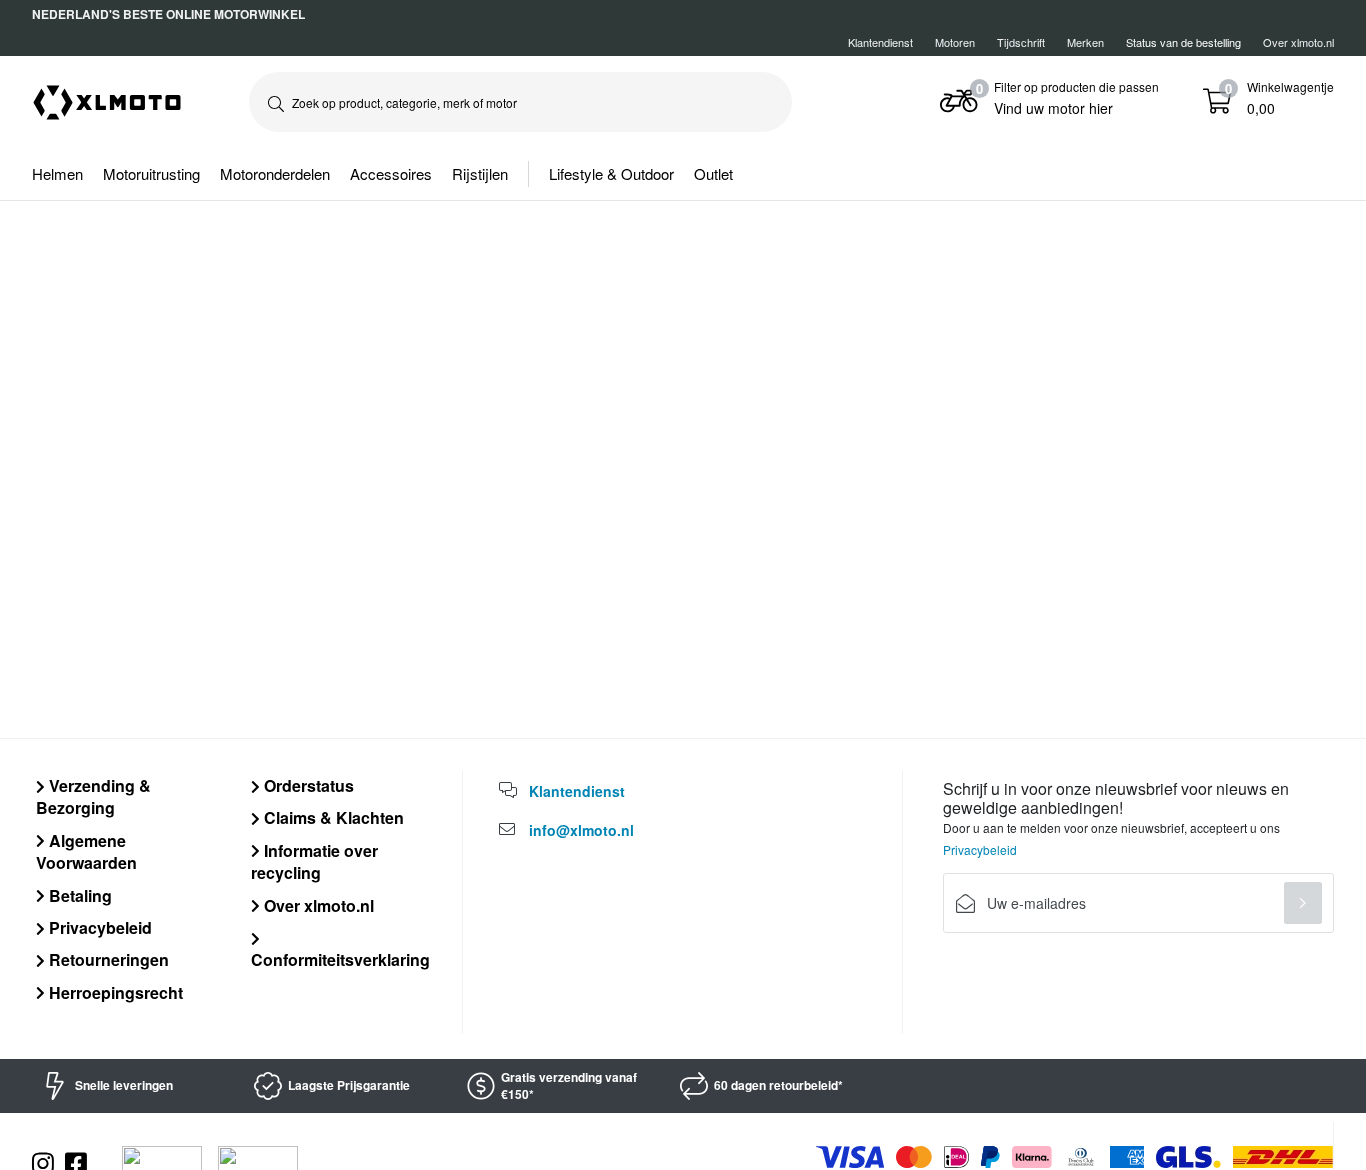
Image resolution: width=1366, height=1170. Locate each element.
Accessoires (391, 173)
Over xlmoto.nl (1298, 42)
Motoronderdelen (275, 173)
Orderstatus (307, 785)
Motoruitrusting (151, 173)
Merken (1085, 42)
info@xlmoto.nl (581, 830)
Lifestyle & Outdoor (611, 173)
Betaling (78, 895)
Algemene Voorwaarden (86, 851)
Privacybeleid (98, 927)
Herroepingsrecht (114, 992)
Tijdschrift (1021, 42)
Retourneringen (107, 959)
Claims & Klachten (332, 817)
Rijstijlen (480, 173)
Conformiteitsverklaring (340, 959)
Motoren (955, 42)
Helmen (57, 173)
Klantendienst (880, 42)
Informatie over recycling (314, 861)
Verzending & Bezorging (93, 796)
